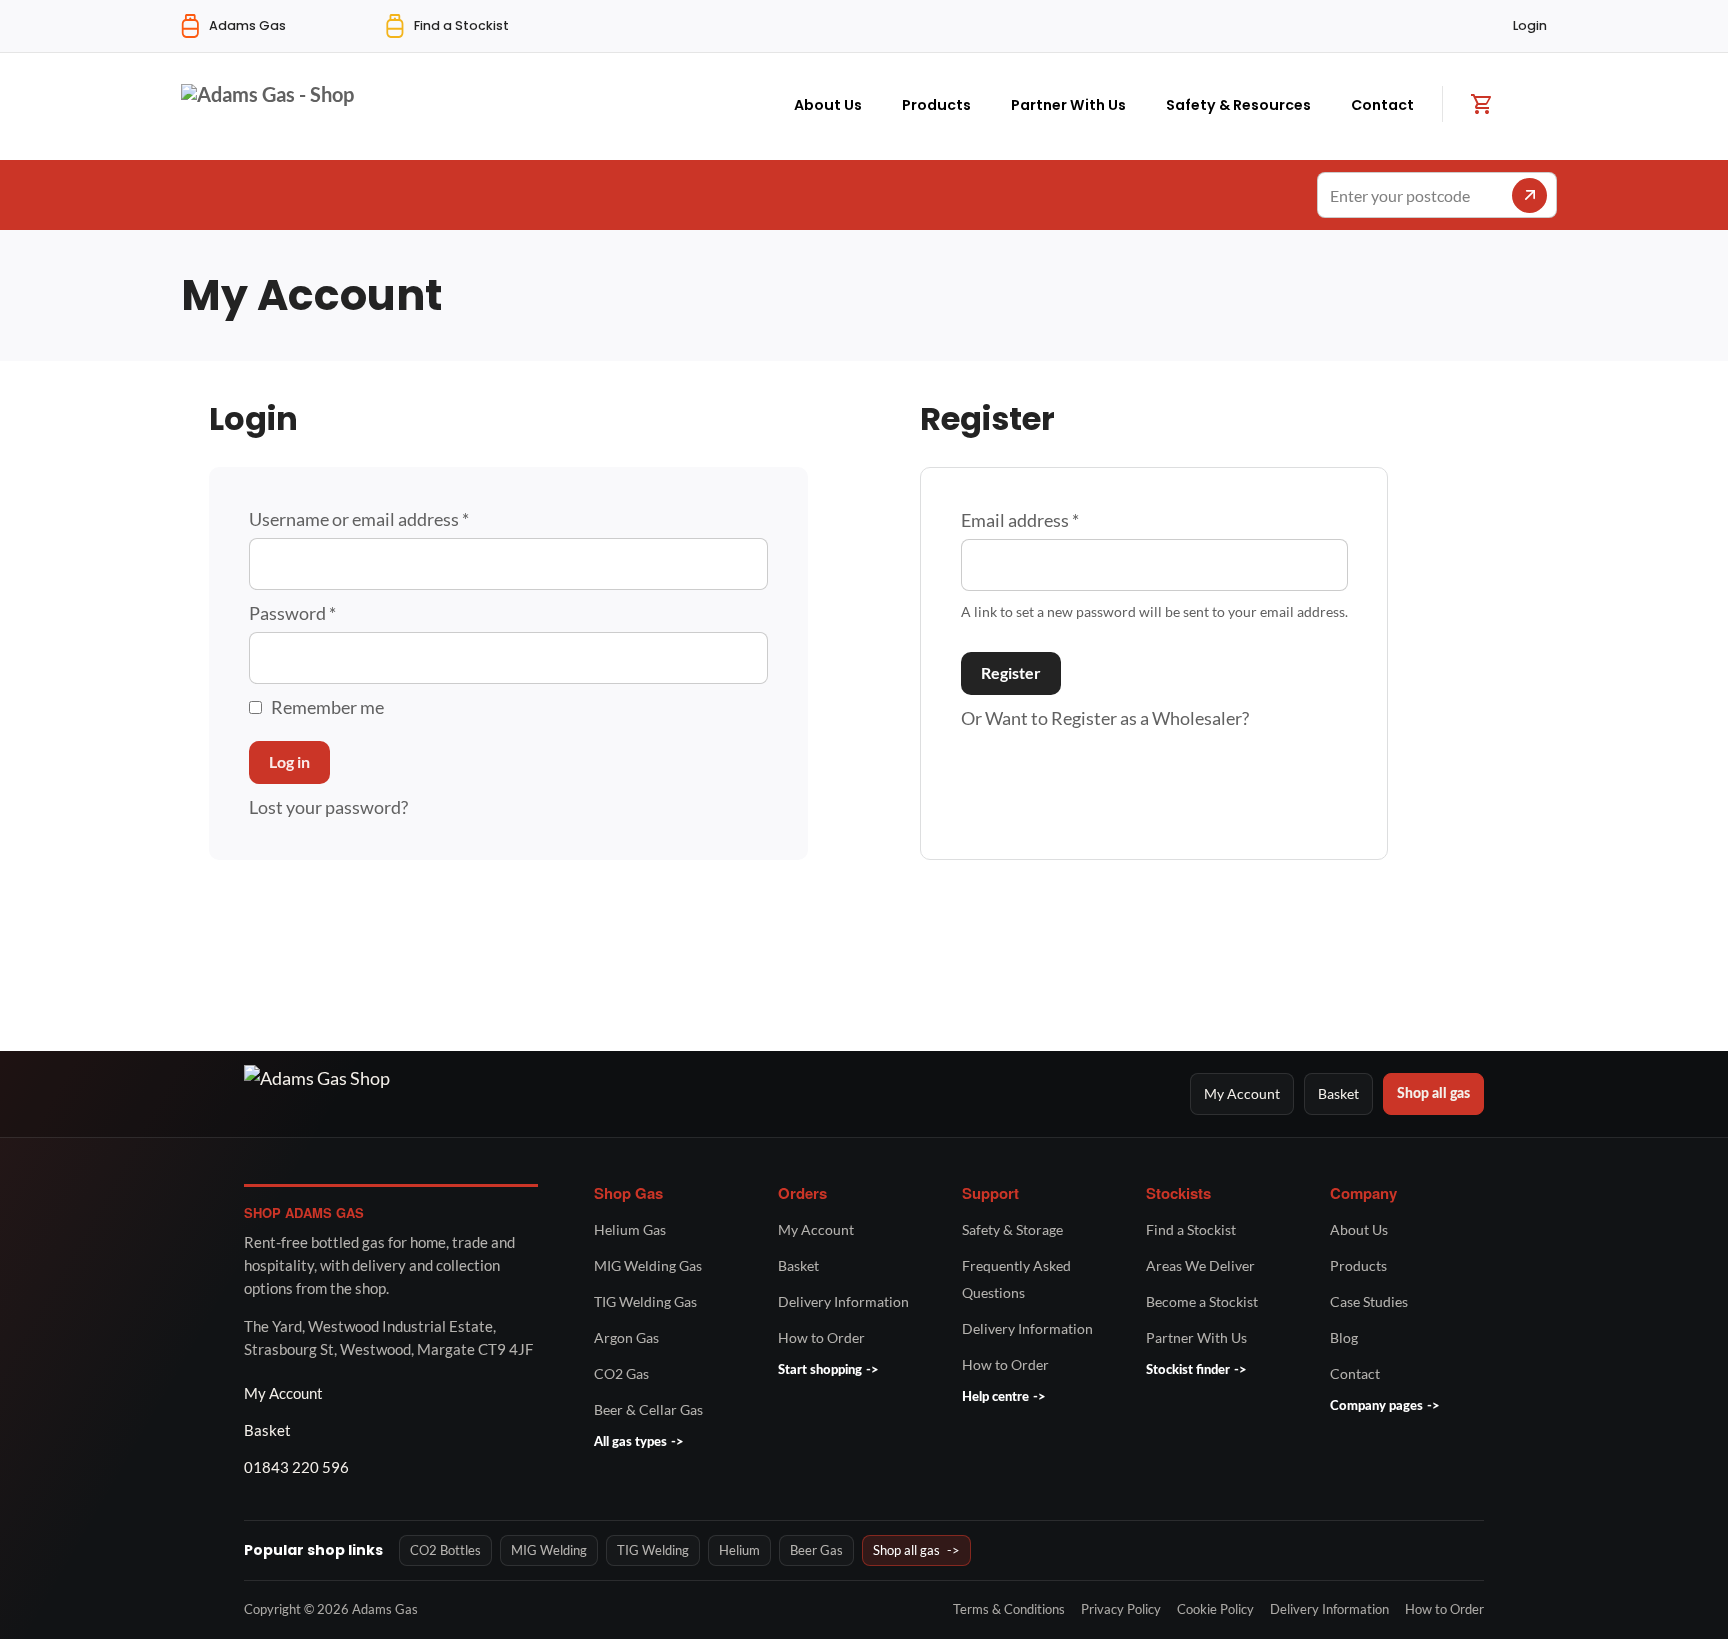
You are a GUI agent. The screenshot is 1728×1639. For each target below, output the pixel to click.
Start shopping (828, 1370)
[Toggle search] (1537, 102)
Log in (289, 761)
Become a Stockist (1202, 1301)
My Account (1242, 1093)
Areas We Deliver (1200, 1265)
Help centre (1004, 1397)
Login (1530, 25)
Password (292, 613)
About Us (828, 105)
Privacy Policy (1121, 1609)
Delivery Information (843, 1301)
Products (936, 105)
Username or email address (359, 519)
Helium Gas (630, 1229)
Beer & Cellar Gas (648, 1409)
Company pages (1385, 1406)
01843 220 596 (296, 1467)
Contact (1382, 105)
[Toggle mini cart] (1481, 104)
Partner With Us (1068, 105)
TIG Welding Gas (645, 1301)
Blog (1344, 1337)
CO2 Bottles (445, 1550)
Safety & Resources (1238, 105)
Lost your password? (328, 807)
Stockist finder (1196, 1370)
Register (1011, 672)
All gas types (639, 1442)
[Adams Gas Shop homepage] (706, 1094)
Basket (1338, 1093)
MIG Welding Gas (648, 1265)
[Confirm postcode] (1529, 195)
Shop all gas (1433, 1094)
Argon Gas (626, 1337)
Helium (739, 1550)
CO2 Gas (621, 1373)
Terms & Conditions (1009, 1609)
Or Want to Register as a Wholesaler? (1105, 718)
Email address (1020, 520)
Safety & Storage (1012, 1229)
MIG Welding (549, 1550)
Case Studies (1369, 1301)
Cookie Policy (1215, 1609)
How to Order (821, 1337)
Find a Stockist (1191, 1229)
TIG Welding (653, 1550)
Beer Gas (816, 1550)
